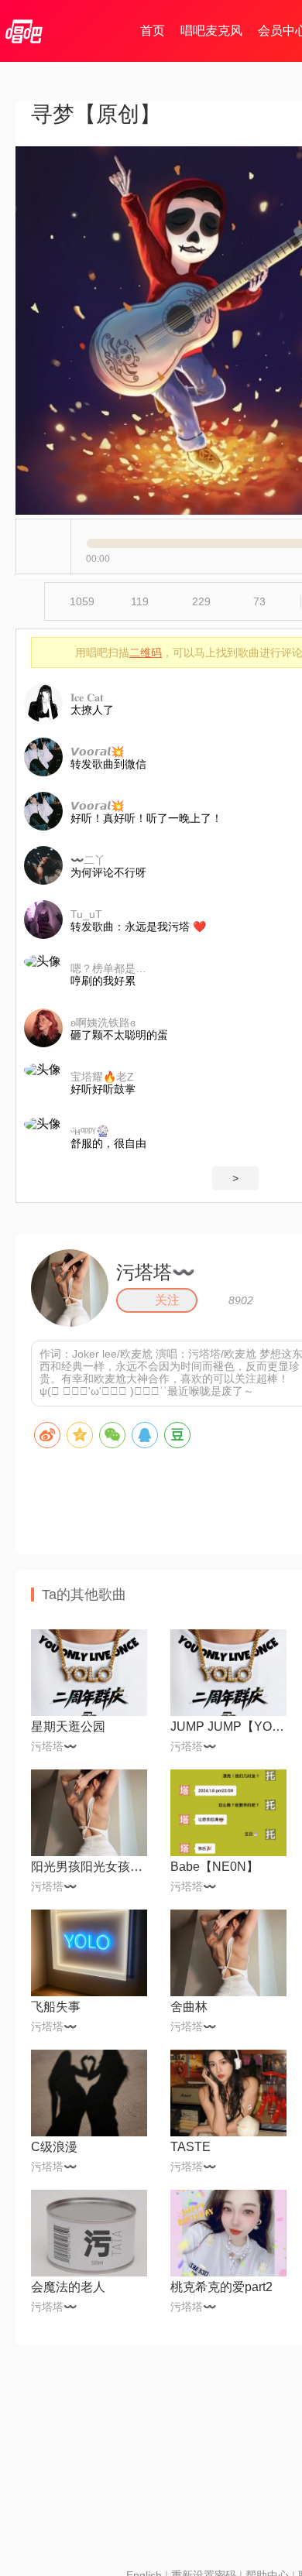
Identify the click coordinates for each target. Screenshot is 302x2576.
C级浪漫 (54, 2147)
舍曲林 (189, 2007)
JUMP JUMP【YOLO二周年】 (228, 1726)
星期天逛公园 (68, 1726)
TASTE (190, 2147)
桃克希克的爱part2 (221, 2287)
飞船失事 (56, 2007)
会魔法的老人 (68, 2287)
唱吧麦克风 (211, 31)
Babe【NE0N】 (214, 1867)
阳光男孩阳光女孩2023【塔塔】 (89, 1867)
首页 (153, 31)
